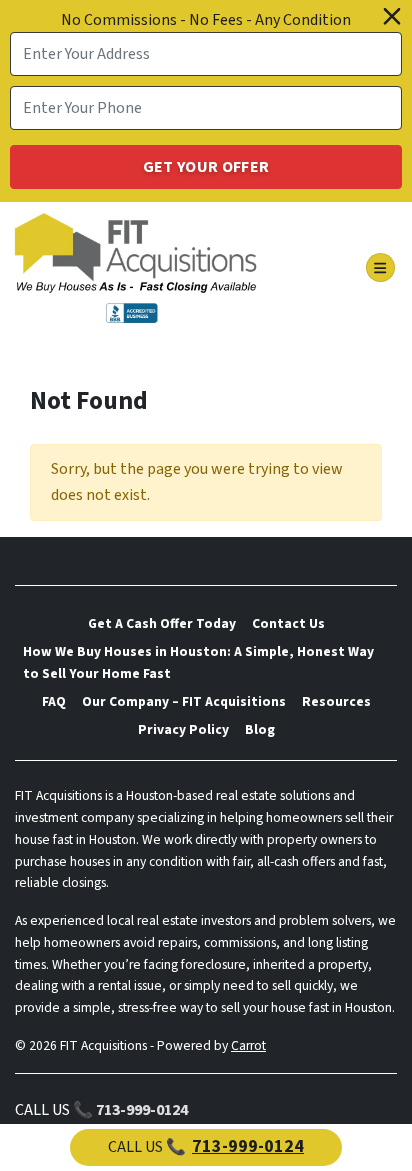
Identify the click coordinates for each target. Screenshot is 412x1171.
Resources (336, 701)
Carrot (248, 1045)
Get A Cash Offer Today (162, 623)
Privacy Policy (183, 729)
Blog (260, 729)
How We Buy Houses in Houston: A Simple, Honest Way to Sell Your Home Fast (198, 662)
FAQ (54, 701)
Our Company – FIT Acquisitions (184, 701)
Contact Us (288, 623)
